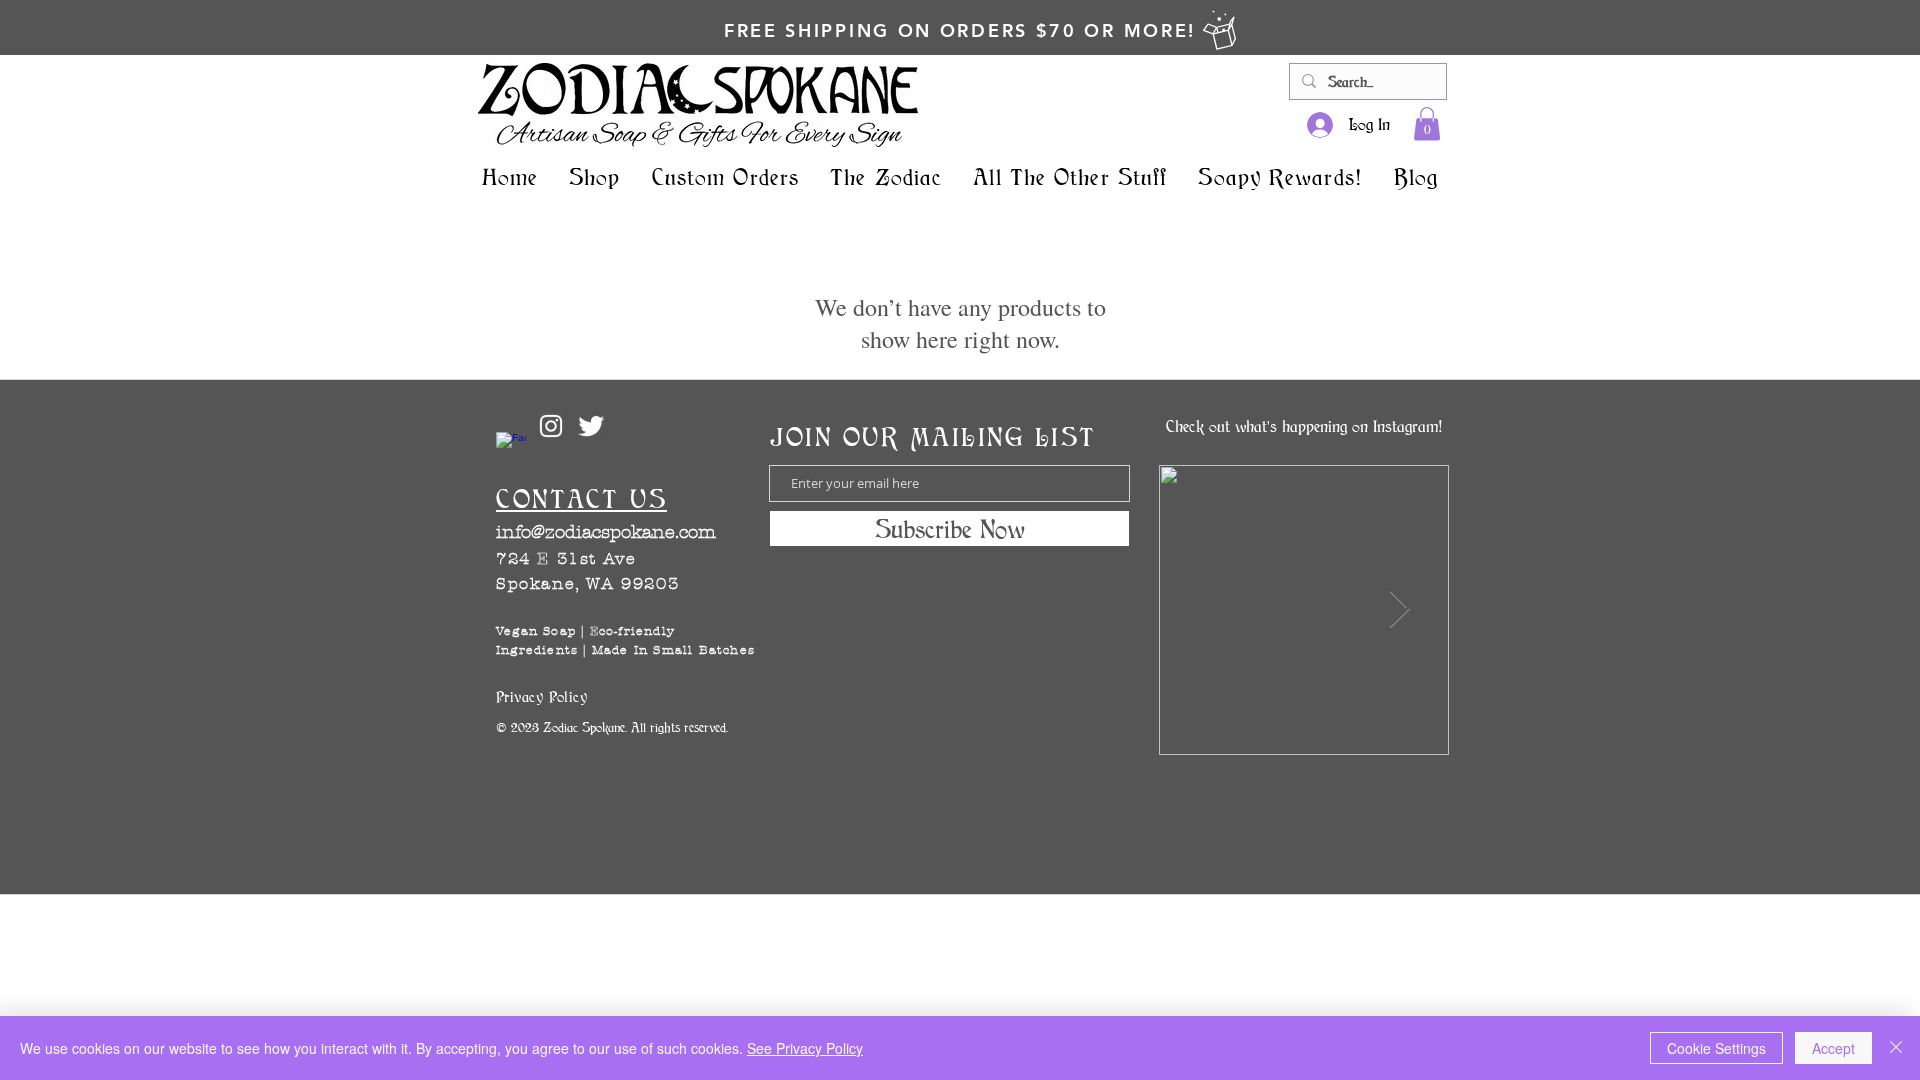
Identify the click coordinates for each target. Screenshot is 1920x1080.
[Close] (1896, 1048)
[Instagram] (551, 426)
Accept (1833, 1048)
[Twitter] (591, 426)
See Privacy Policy (805, 1048)
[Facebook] (511, 447)
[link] (1427, 123)
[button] (595, 177)
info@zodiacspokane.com (606, 532)
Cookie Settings (1716, 1048)
